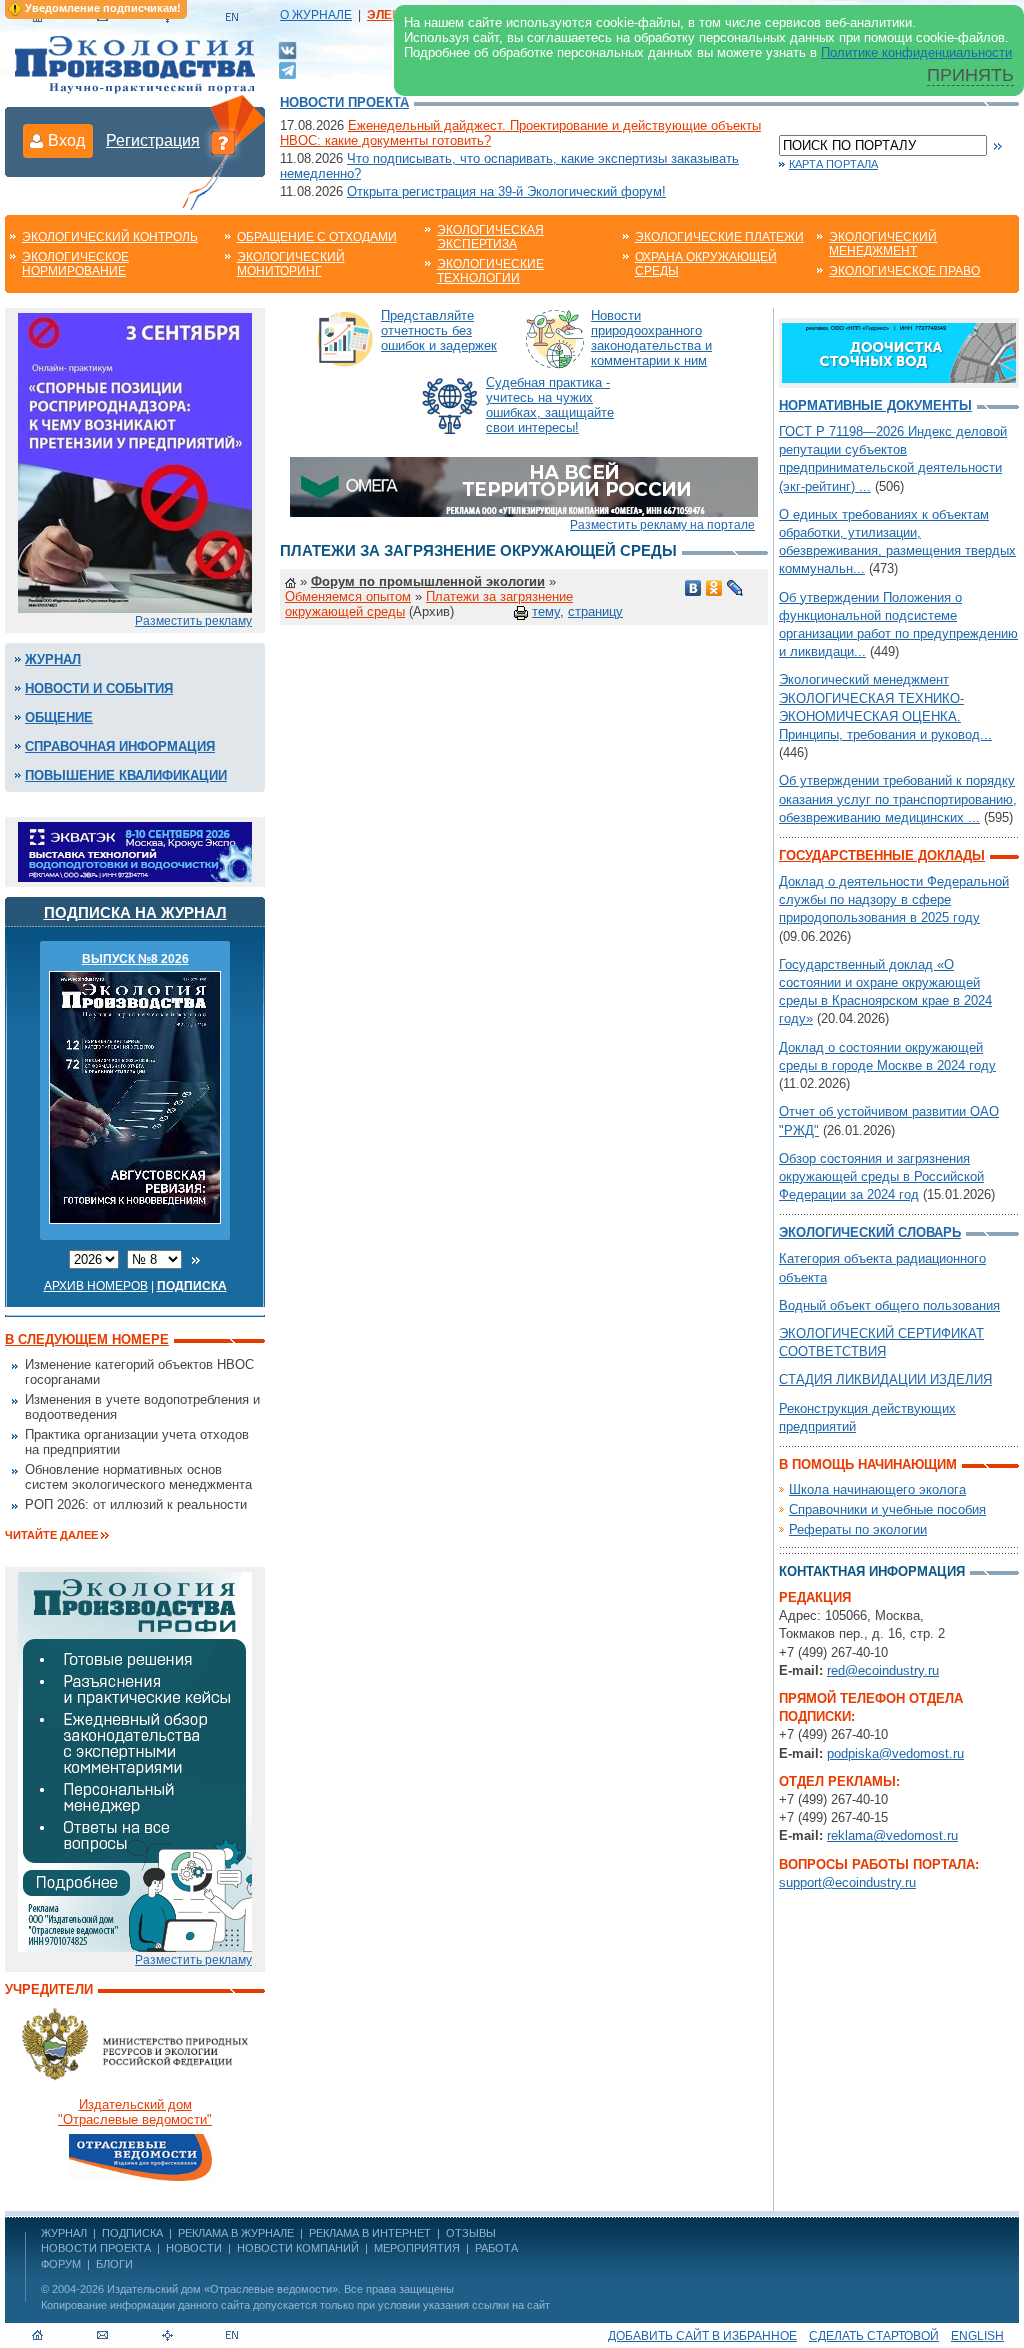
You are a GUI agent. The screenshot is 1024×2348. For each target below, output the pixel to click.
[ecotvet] (135, 1760)
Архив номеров (96, 1286)
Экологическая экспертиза (490, 237)
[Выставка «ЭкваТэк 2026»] (135, 850)
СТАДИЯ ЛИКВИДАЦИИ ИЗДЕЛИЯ (885, 1379)
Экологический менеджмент (883, 244)
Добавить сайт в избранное (702, 2336)
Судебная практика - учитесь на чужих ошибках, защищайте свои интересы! (550, 405)
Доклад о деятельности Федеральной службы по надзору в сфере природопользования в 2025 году (894, 899)
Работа (496, 2248)
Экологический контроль (110, 237)
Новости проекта (344, 102)
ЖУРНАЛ (64, 2233)
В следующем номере (87, 1339)
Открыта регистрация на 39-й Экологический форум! (506, 191)
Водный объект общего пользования (889, 1305)
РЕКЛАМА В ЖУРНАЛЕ (236, 2233)
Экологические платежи (719, 237)
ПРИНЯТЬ (970, 75)
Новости (194, 2248)
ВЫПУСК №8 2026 (135, 959)
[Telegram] (287, 68)
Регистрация (153, 140)
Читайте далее (51, 1535)
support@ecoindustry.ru (847, 1882)
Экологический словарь (870, 1232)
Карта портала (833, 164)
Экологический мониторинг (291, 264)
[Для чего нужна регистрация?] (223, 142)
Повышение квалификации (126, 775)
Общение (59, 717)
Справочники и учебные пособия (887, 1509)
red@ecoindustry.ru (883, 1670)
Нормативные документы (875, 405)
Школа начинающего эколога (877, 1489)
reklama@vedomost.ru (892, 1835)
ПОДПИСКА (132, 2233)
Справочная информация (120, 746)
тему (546, 611)
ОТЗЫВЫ (471, 2233)
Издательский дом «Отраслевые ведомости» (222, 2289)
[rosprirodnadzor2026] (135, 461)
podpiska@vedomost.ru (895, 1753)
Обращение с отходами (317, 237)
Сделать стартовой (874, 2336)
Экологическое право (904, 271)
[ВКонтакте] (287, 49)
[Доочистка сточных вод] (899, 351)
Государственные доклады (882, 855)
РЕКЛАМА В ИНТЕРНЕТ (370, 2233)
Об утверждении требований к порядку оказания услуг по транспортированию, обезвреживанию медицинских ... (898, 798)
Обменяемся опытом (348, 596)
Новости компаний (298, 2248)
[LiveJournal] (735, 588)
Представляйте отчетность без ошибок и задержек (439, 330)
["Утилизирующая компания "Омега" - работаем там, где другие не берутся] (524, 485)
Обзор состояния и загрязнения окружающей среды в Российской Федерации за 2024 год (881, 1176)
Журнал (53, 659)
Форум (61, 2264)
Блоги (114, 2264)
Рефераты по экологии (858, 1529)
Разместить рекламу (193, 621)
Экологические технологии (490, 271)
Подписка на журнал (135, 912)
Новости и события (99, 688)
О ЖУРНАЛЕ (316, 15)
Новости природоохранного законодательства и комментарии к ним (651, 338)
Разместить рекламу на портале (662, 525)
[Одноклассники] (714, 588)
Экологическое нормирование (75, 264)
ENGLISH (977, 2336)
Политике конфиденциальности (916, 52)
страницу (595, 611)
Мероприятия (417, 2248)
